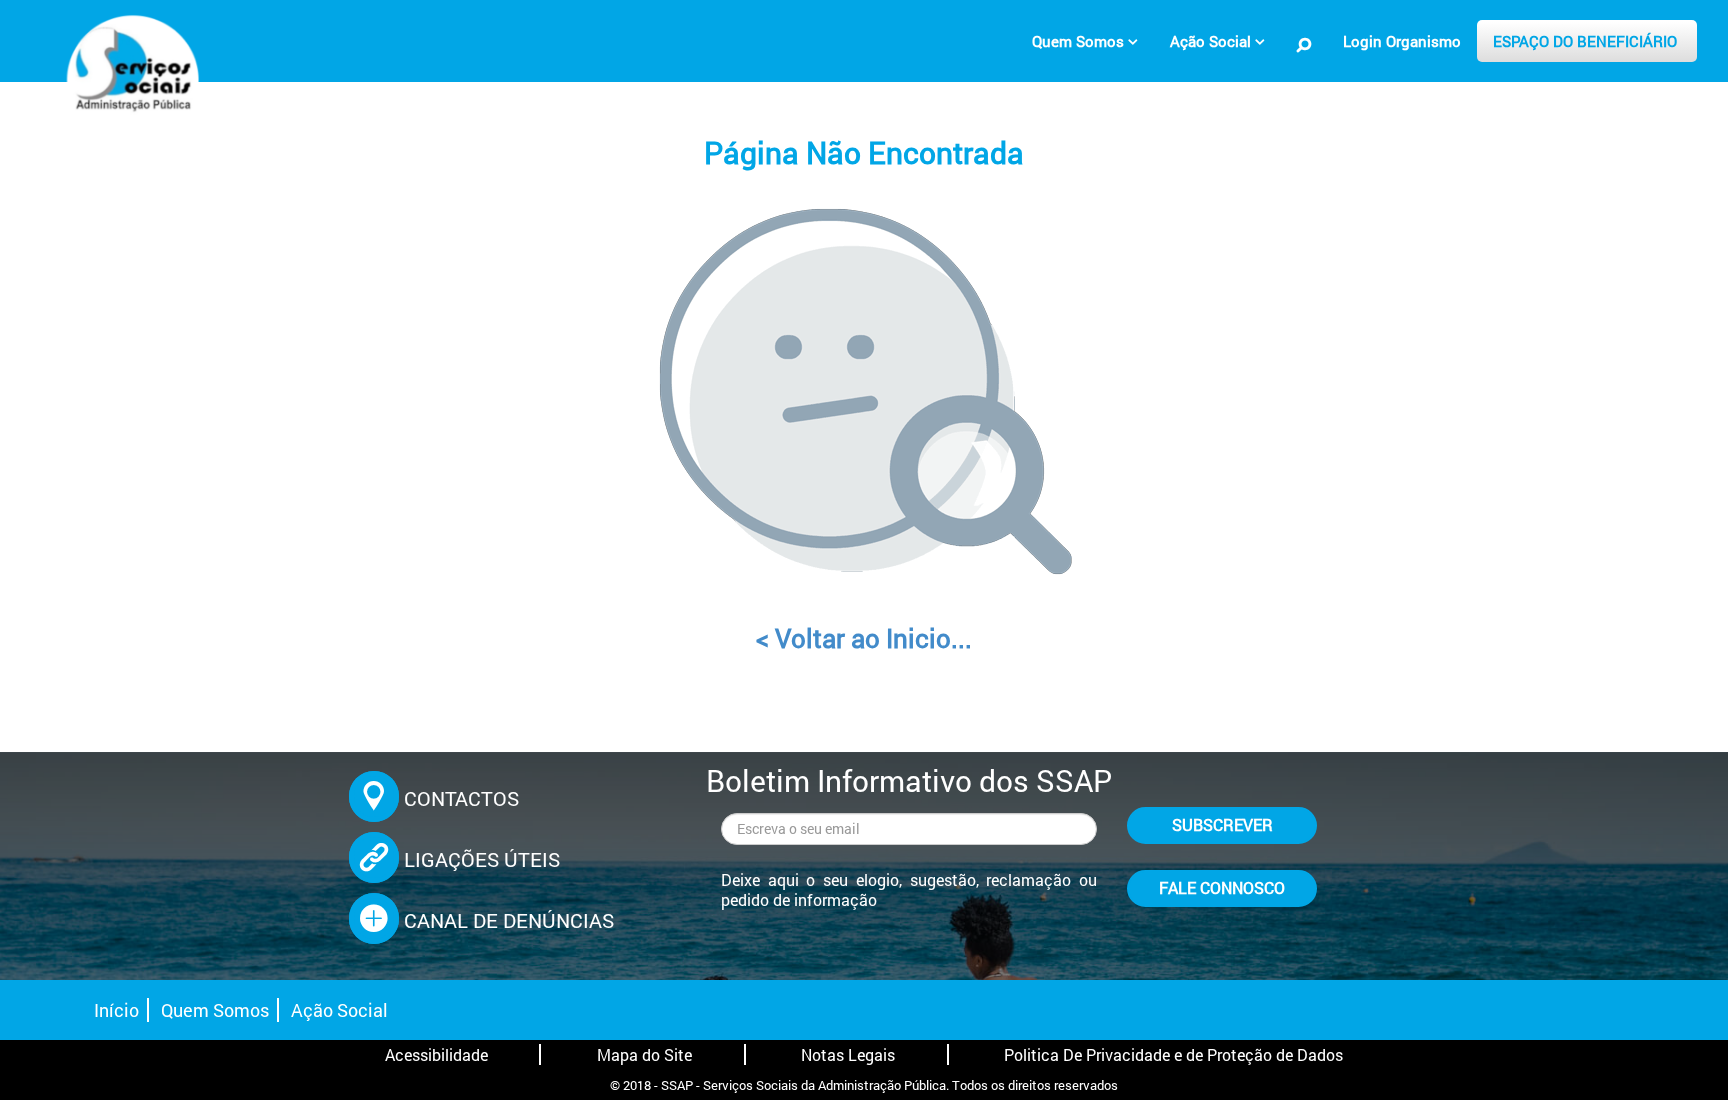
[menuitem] (1085, 41)
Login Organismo (1402, 41)
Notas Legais (848, 1054)
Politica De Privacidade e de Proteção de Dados (1173, 1054)
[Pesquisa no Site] (1304, 44)
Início (116, 1010)
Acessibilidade (436, 1054)
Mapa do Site (644, 1054)
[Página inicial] (130, 75)
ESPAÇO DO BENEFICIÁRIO (1585, 41)
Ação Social (339, 1010)
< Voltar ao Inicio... (864, 638)
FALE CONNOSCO (1222, 887)
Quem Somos (215, 1010)
